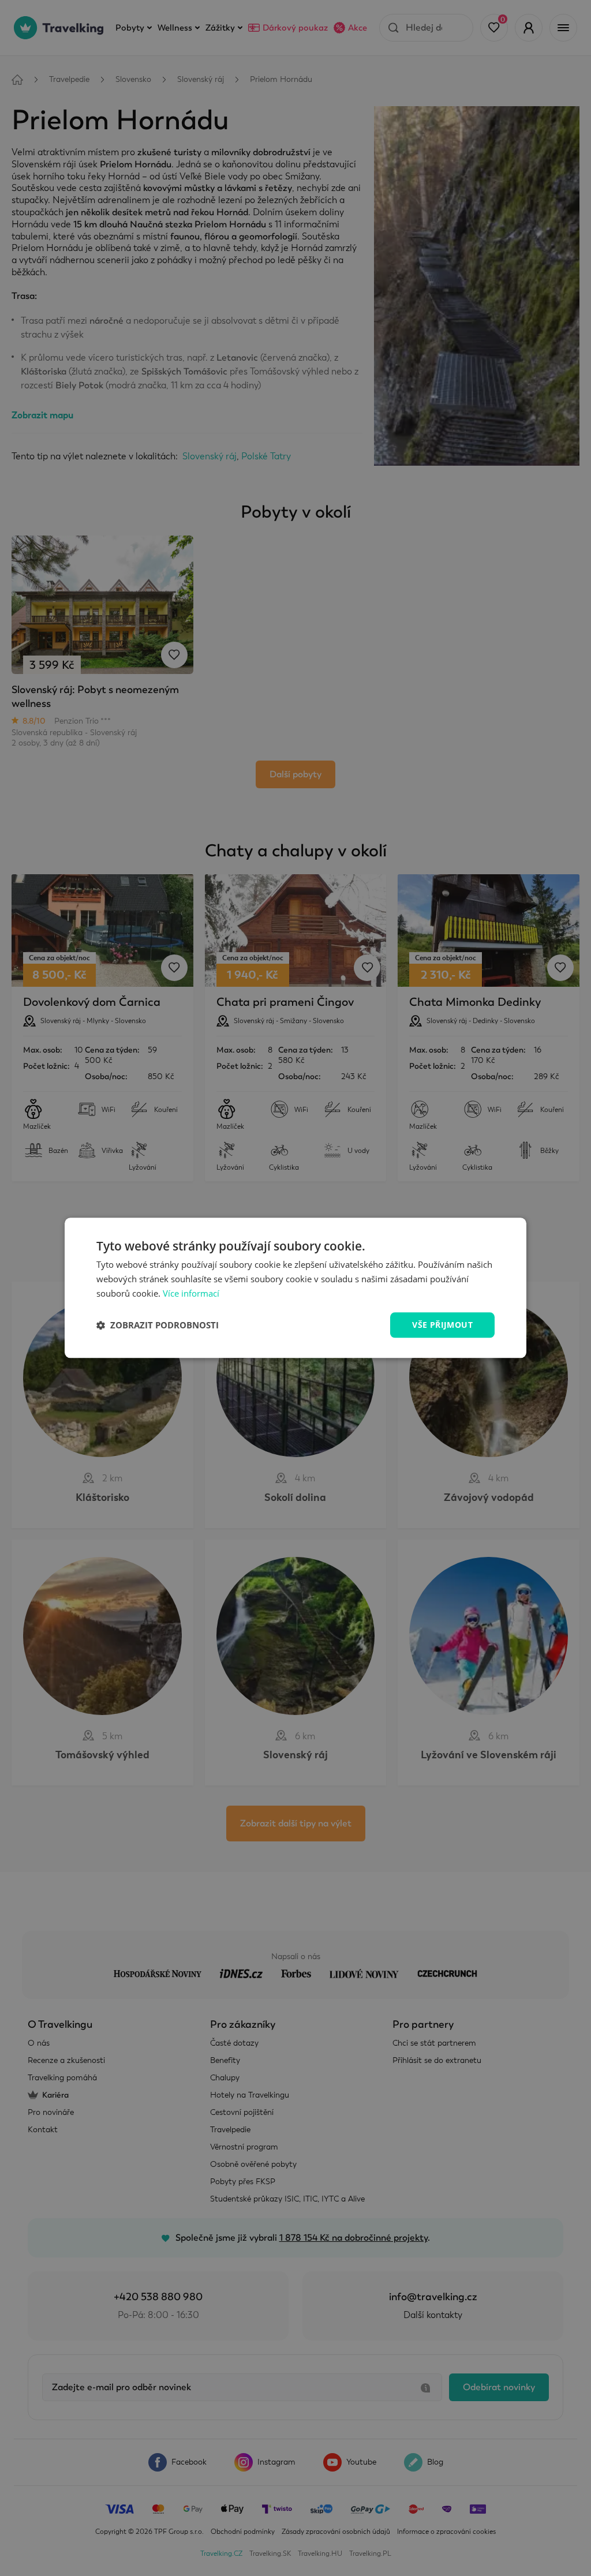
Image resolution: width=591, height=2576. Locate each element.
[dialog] (295, 1288)
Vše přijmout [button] (442, 1325)
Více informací (191, 1293)
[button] (158, 1325)
